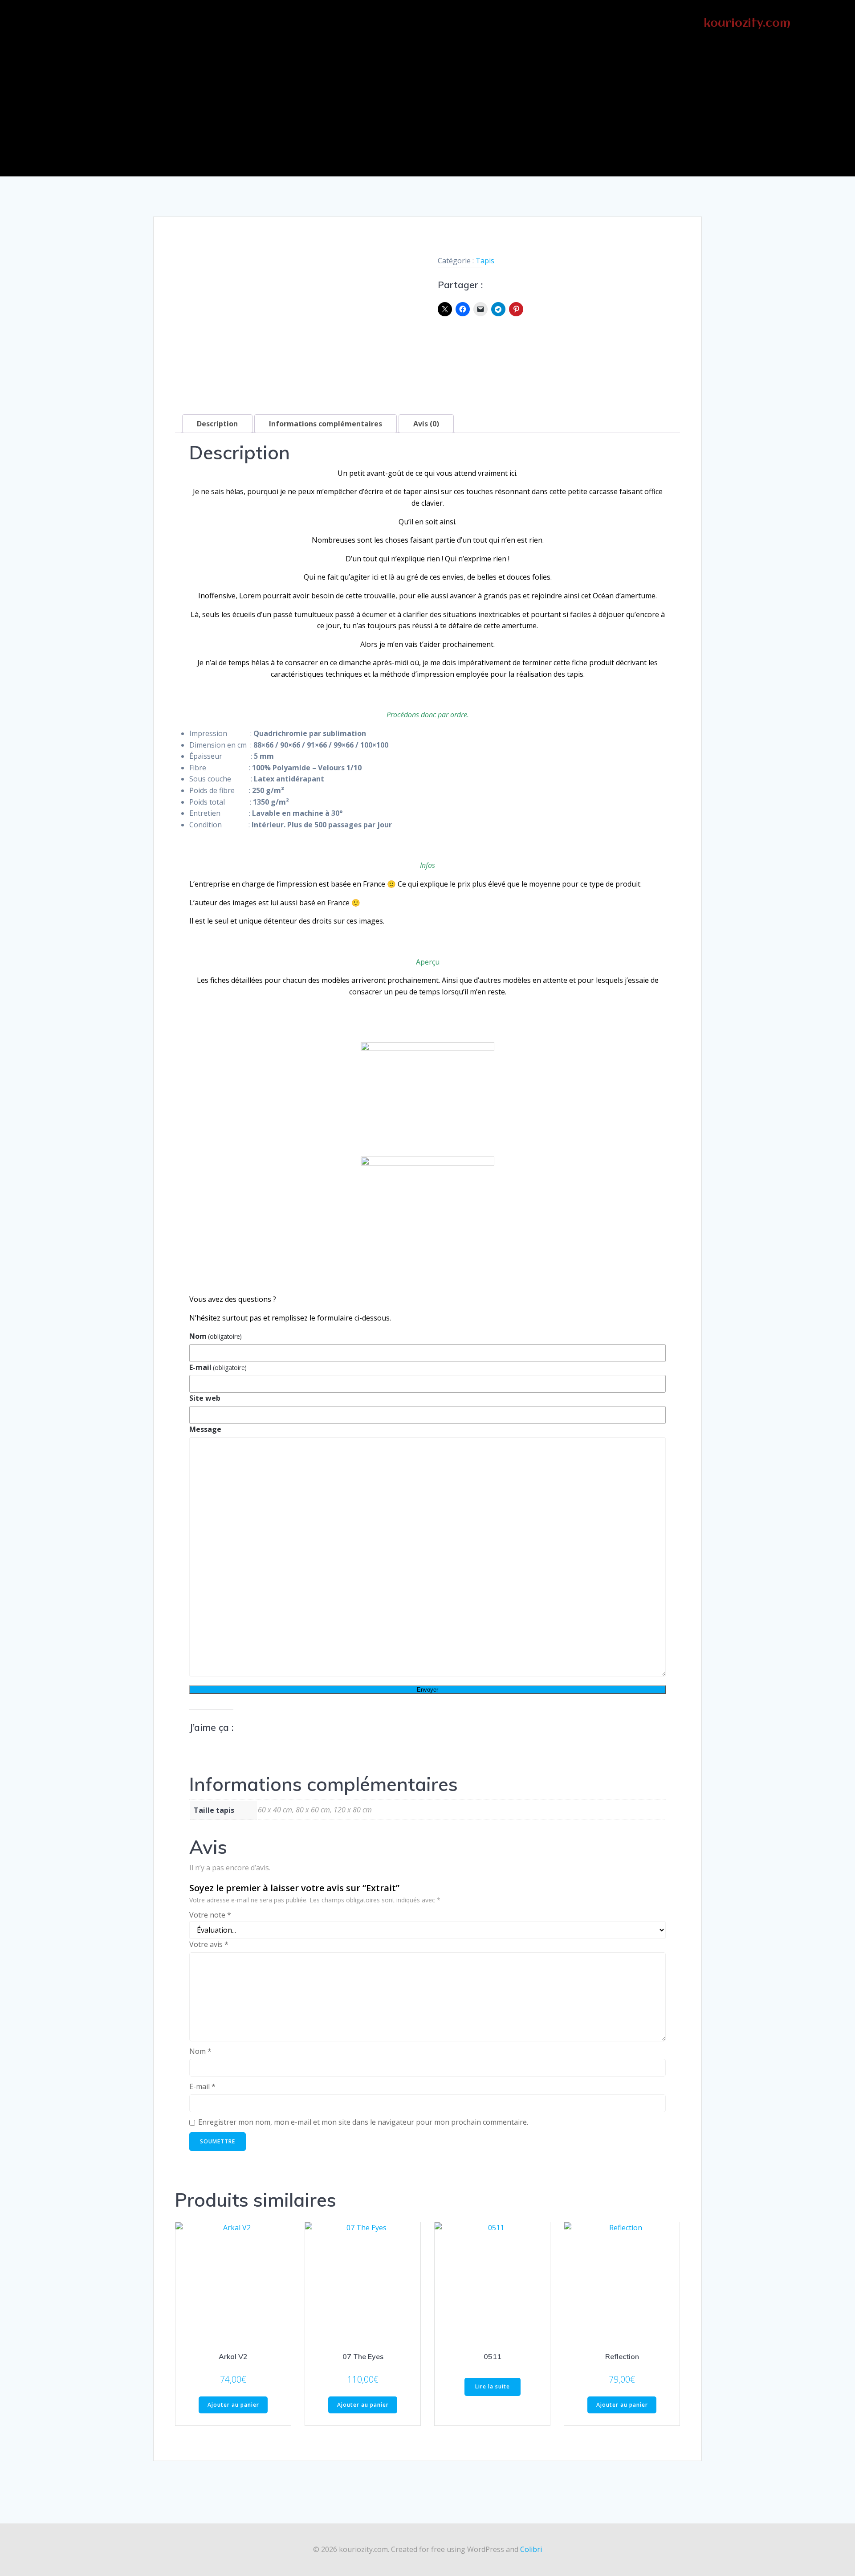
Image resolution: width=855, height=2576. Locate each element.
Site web (205, 1398)
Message (205, 1429)
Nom (216, 1336)
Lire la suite (493, 2386)
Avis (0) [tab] (426, 424)
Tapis (485, 261)
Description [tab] (217, 424)
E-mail (218, 1367)
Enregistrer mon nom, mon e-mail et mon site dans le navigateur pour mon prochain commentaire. (363, 2122)
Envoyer (427, 1690)
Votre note (210, 1915)
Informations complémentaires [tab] (326, 424)
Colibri (531, 2549)
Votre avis (209, 1944)
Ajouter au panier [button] (233, 2405)
